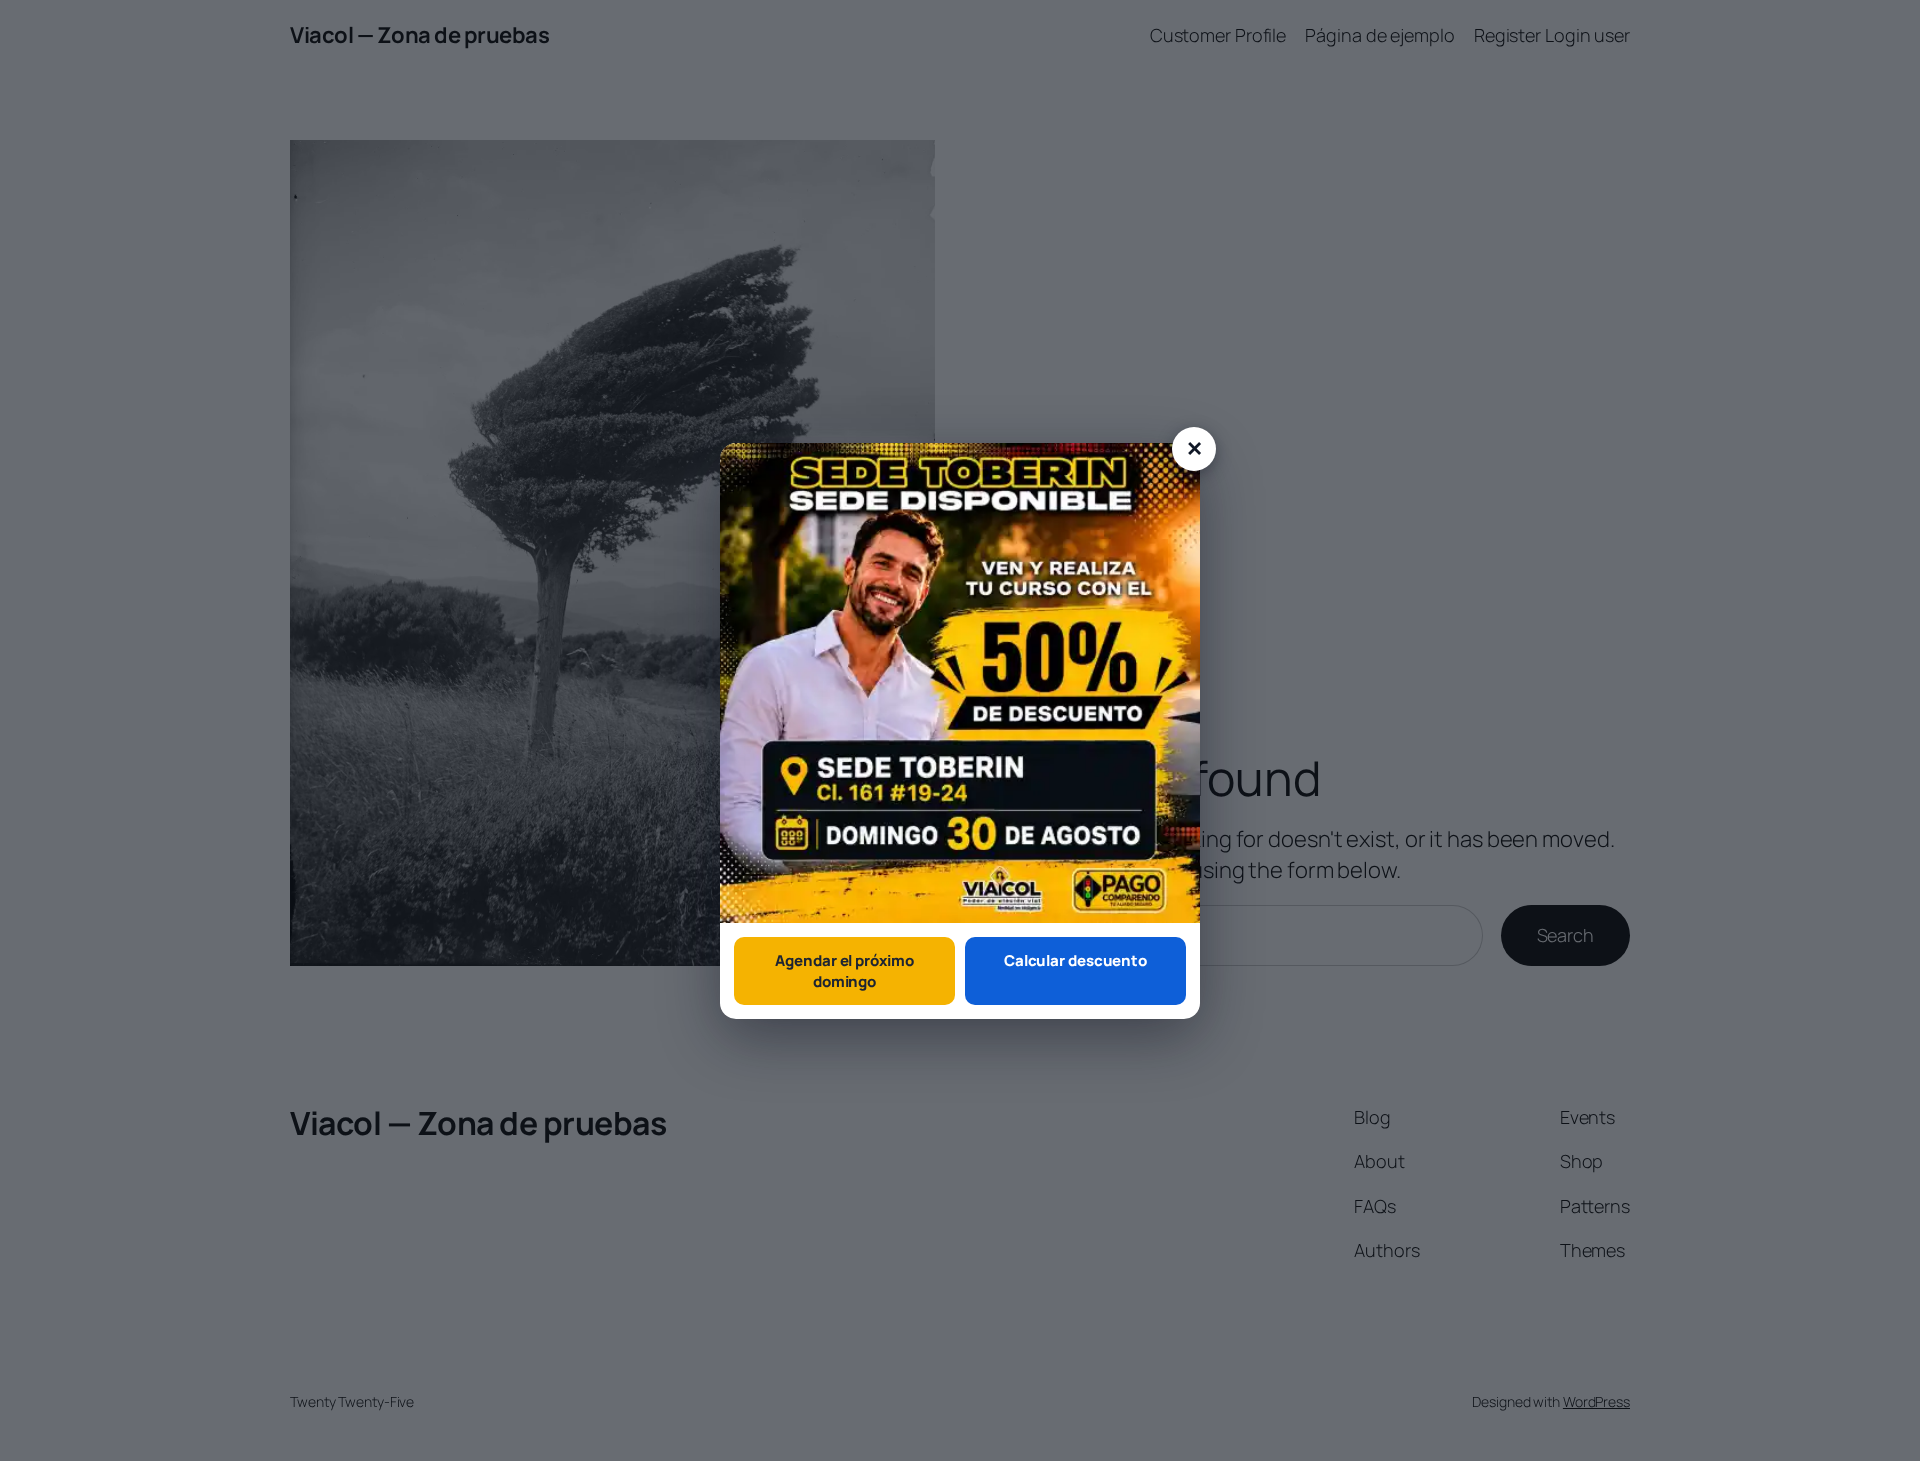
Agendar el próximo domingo (844, 971)
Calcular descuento (1075, 960)
